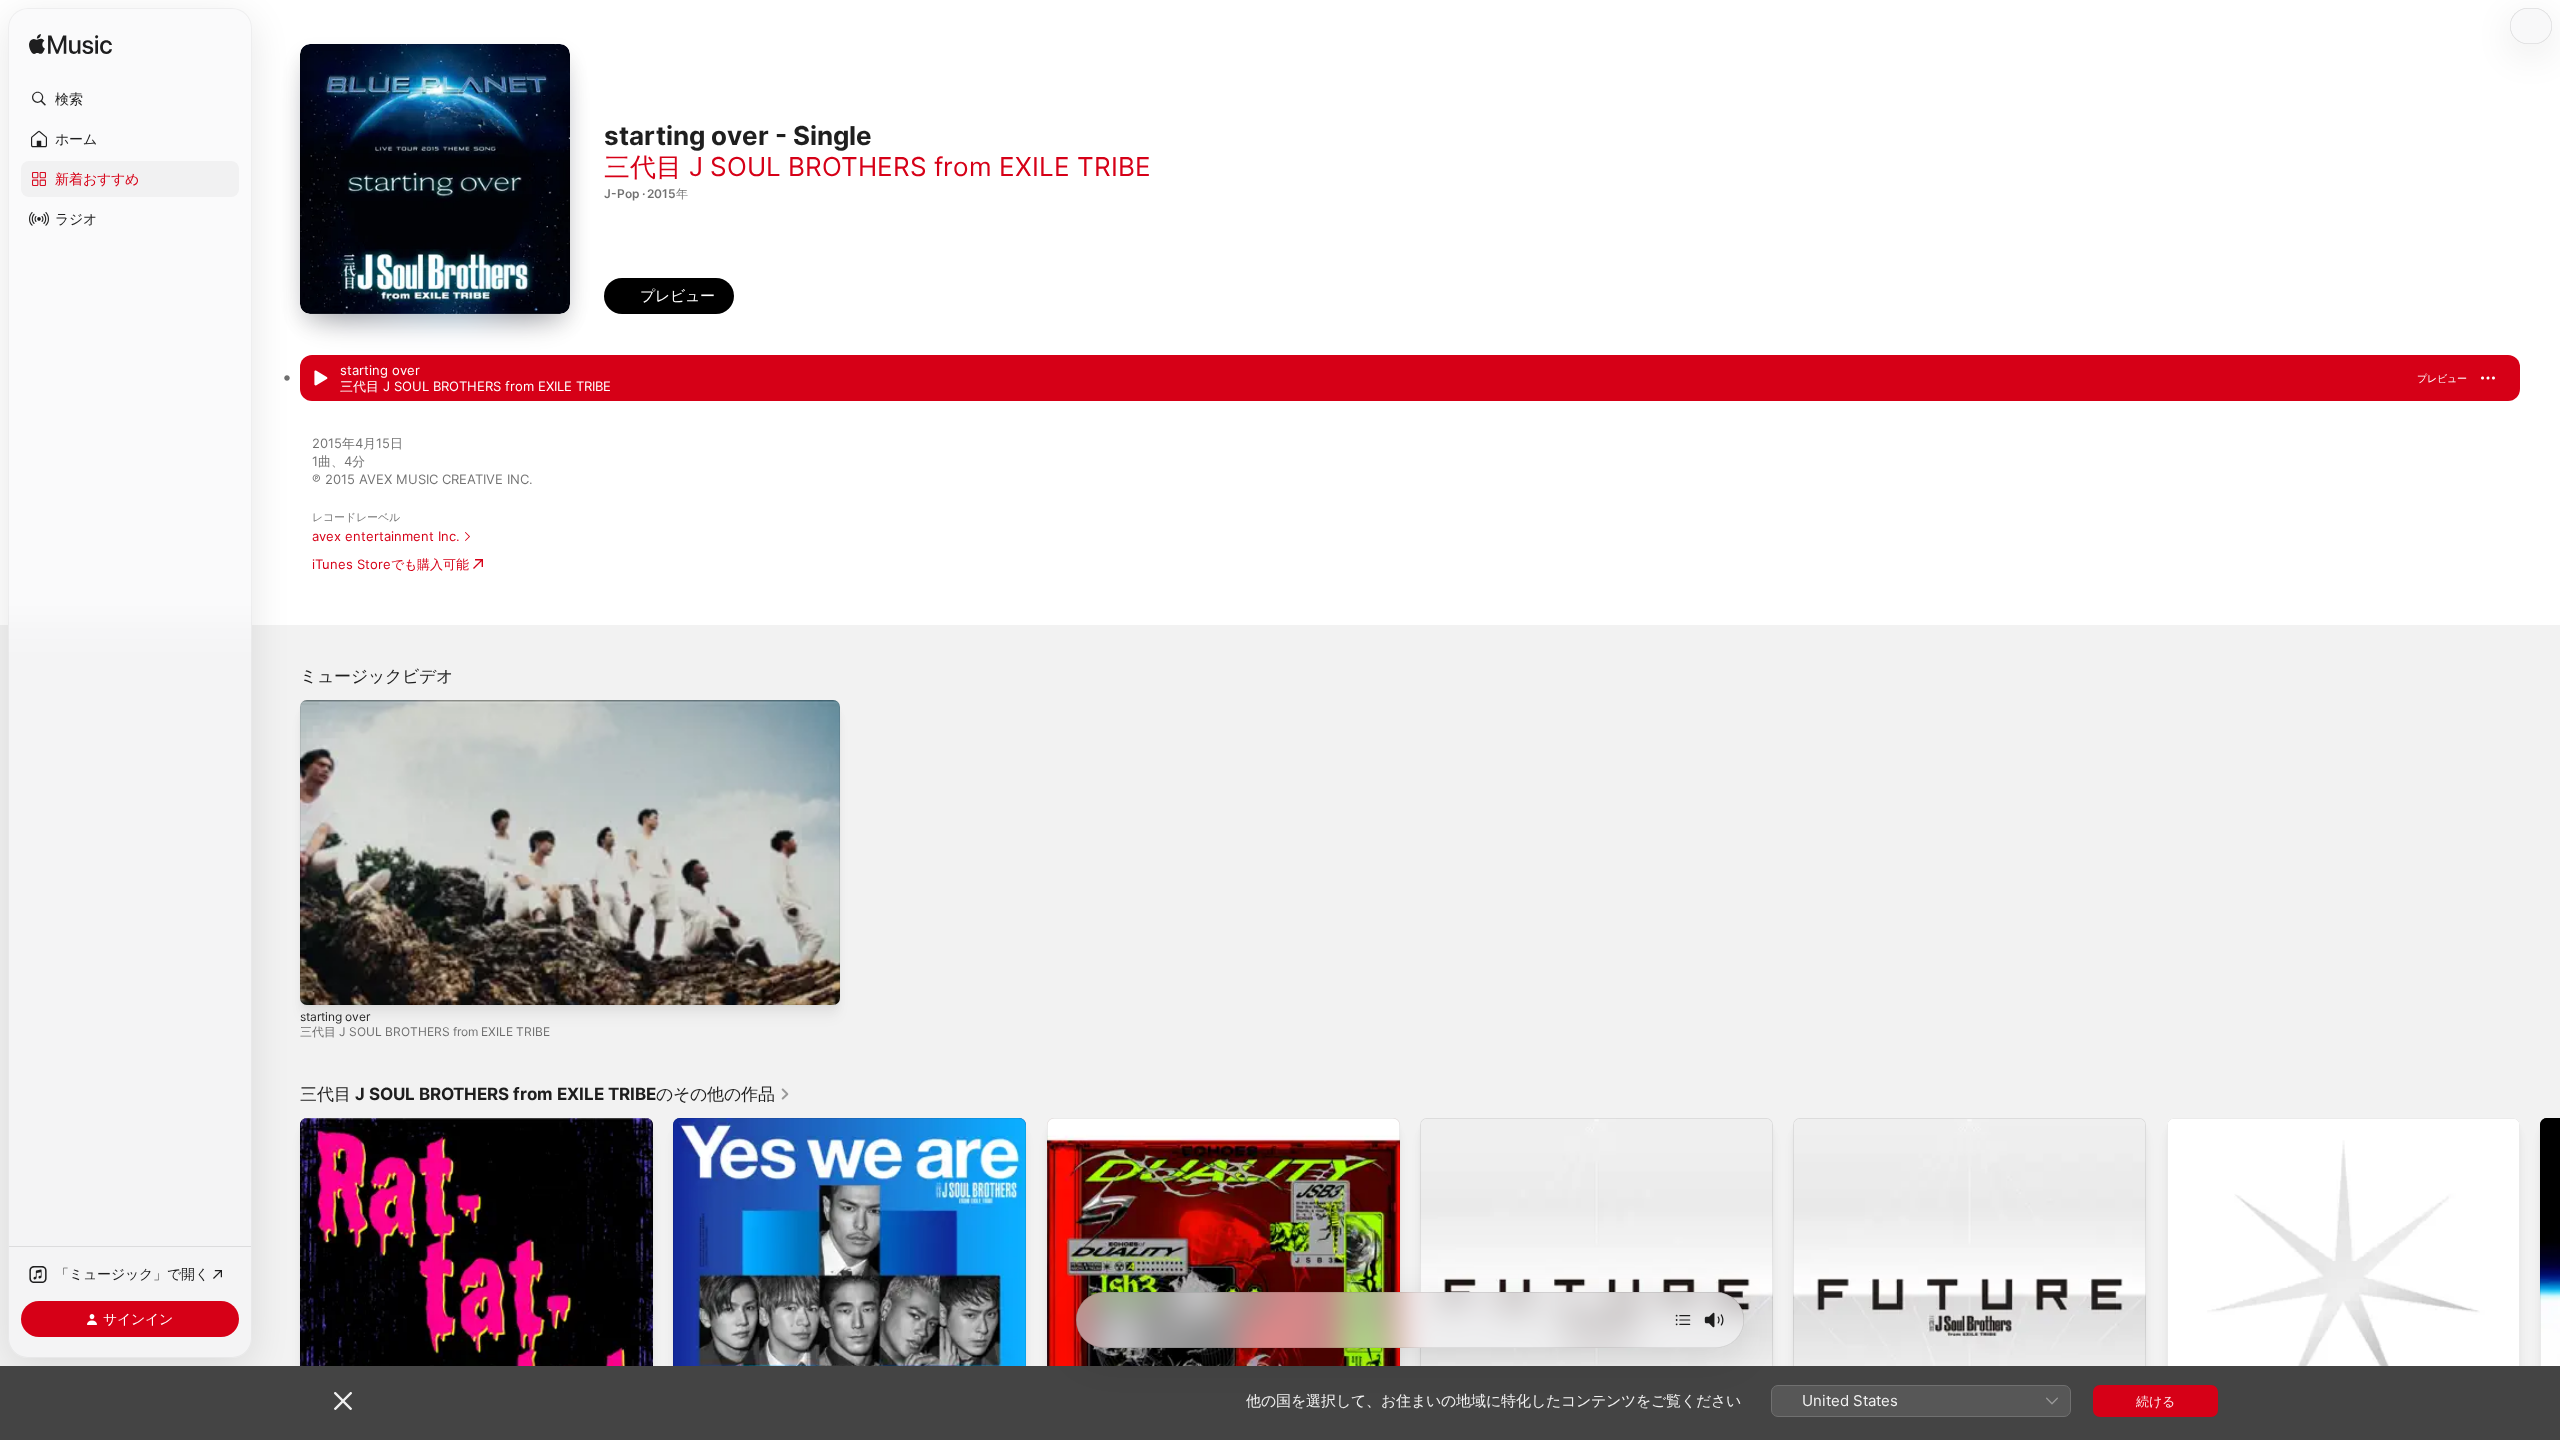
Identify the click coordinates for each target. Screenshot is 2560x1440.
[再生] (325, 980)
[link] (545, 1094)
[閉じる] (343, 1401)
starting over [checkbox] (380, 370)
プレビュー (2442, 378)
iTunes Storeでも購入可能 (390, 564)
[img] (70, 45)
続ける (2155, 1401)
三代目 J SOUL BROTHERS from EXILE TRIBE (877, 166)
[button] (130, 99)
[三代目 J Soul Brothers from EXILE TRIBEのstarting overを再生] (320, 379)
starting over (335, 1016)
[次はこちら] (1683, 1320)
